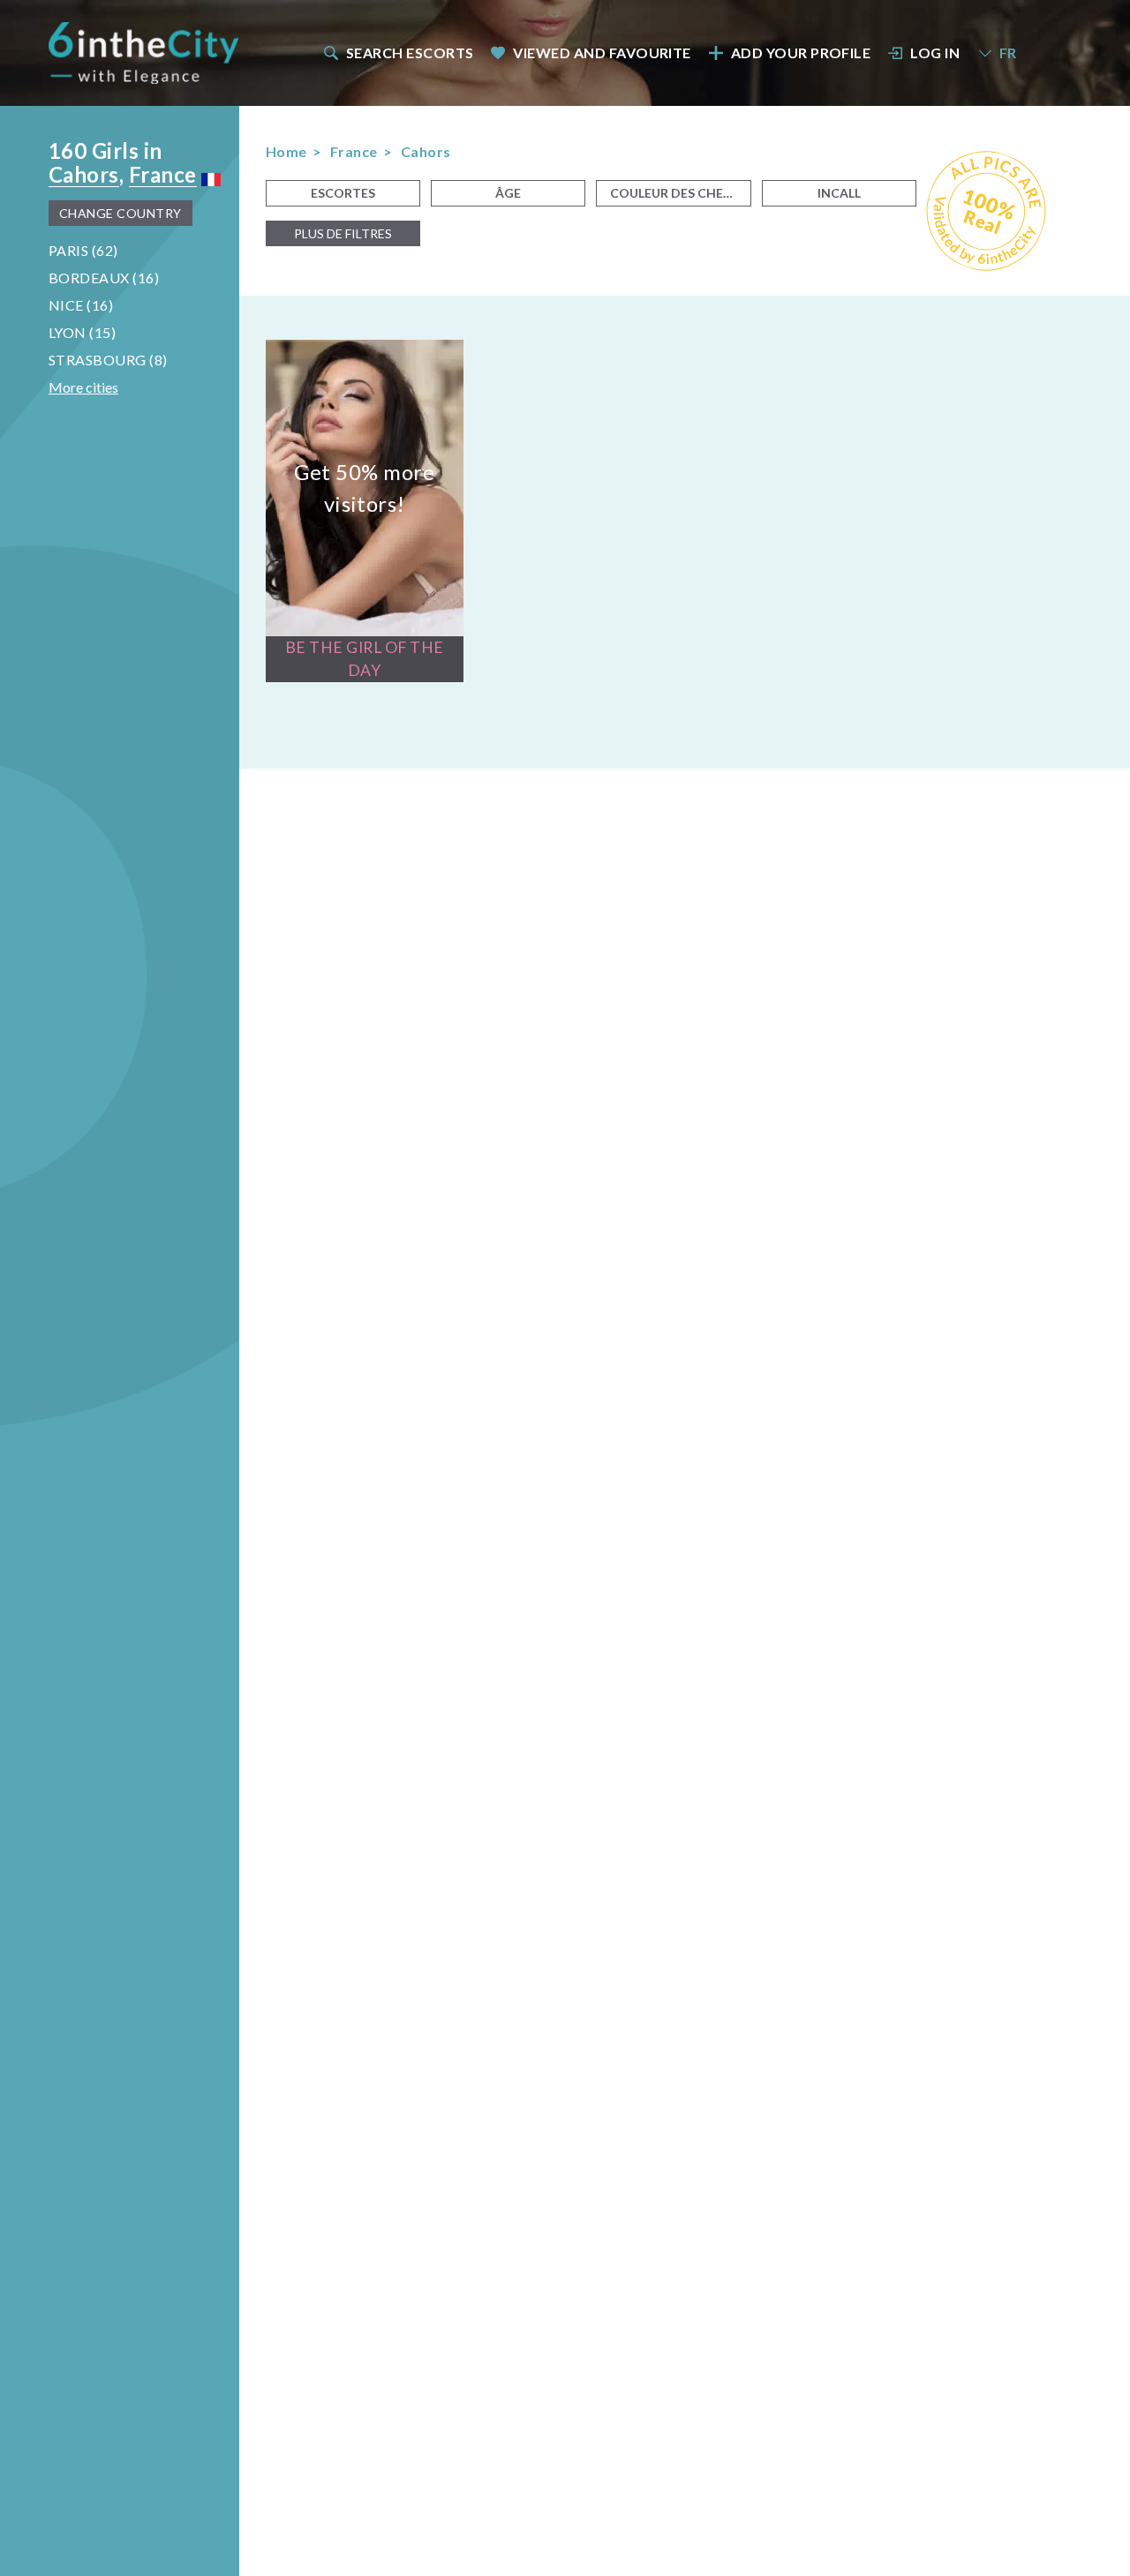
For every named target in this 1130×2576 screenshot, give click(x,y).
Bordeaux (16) (104, 278)
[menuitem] (397, 53)
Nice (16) (81, 305)
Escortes (343, 193)
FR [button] (1008, 53)
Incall (839, 193)
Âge (508, 193)
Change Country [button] (121, 213)
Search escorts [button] (410, 53)
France (163, 174)
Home (286, 151)
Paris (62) (83, 250)
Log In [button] (935, 53)
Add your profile (801, 53)
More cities (83, 387)
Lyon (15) (82, 332)
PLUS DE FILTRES (343, 233)
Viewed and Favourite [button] (602, 53)
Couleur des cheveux (680, 193)
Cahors (84, 174)
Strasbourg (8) (108, 360)
